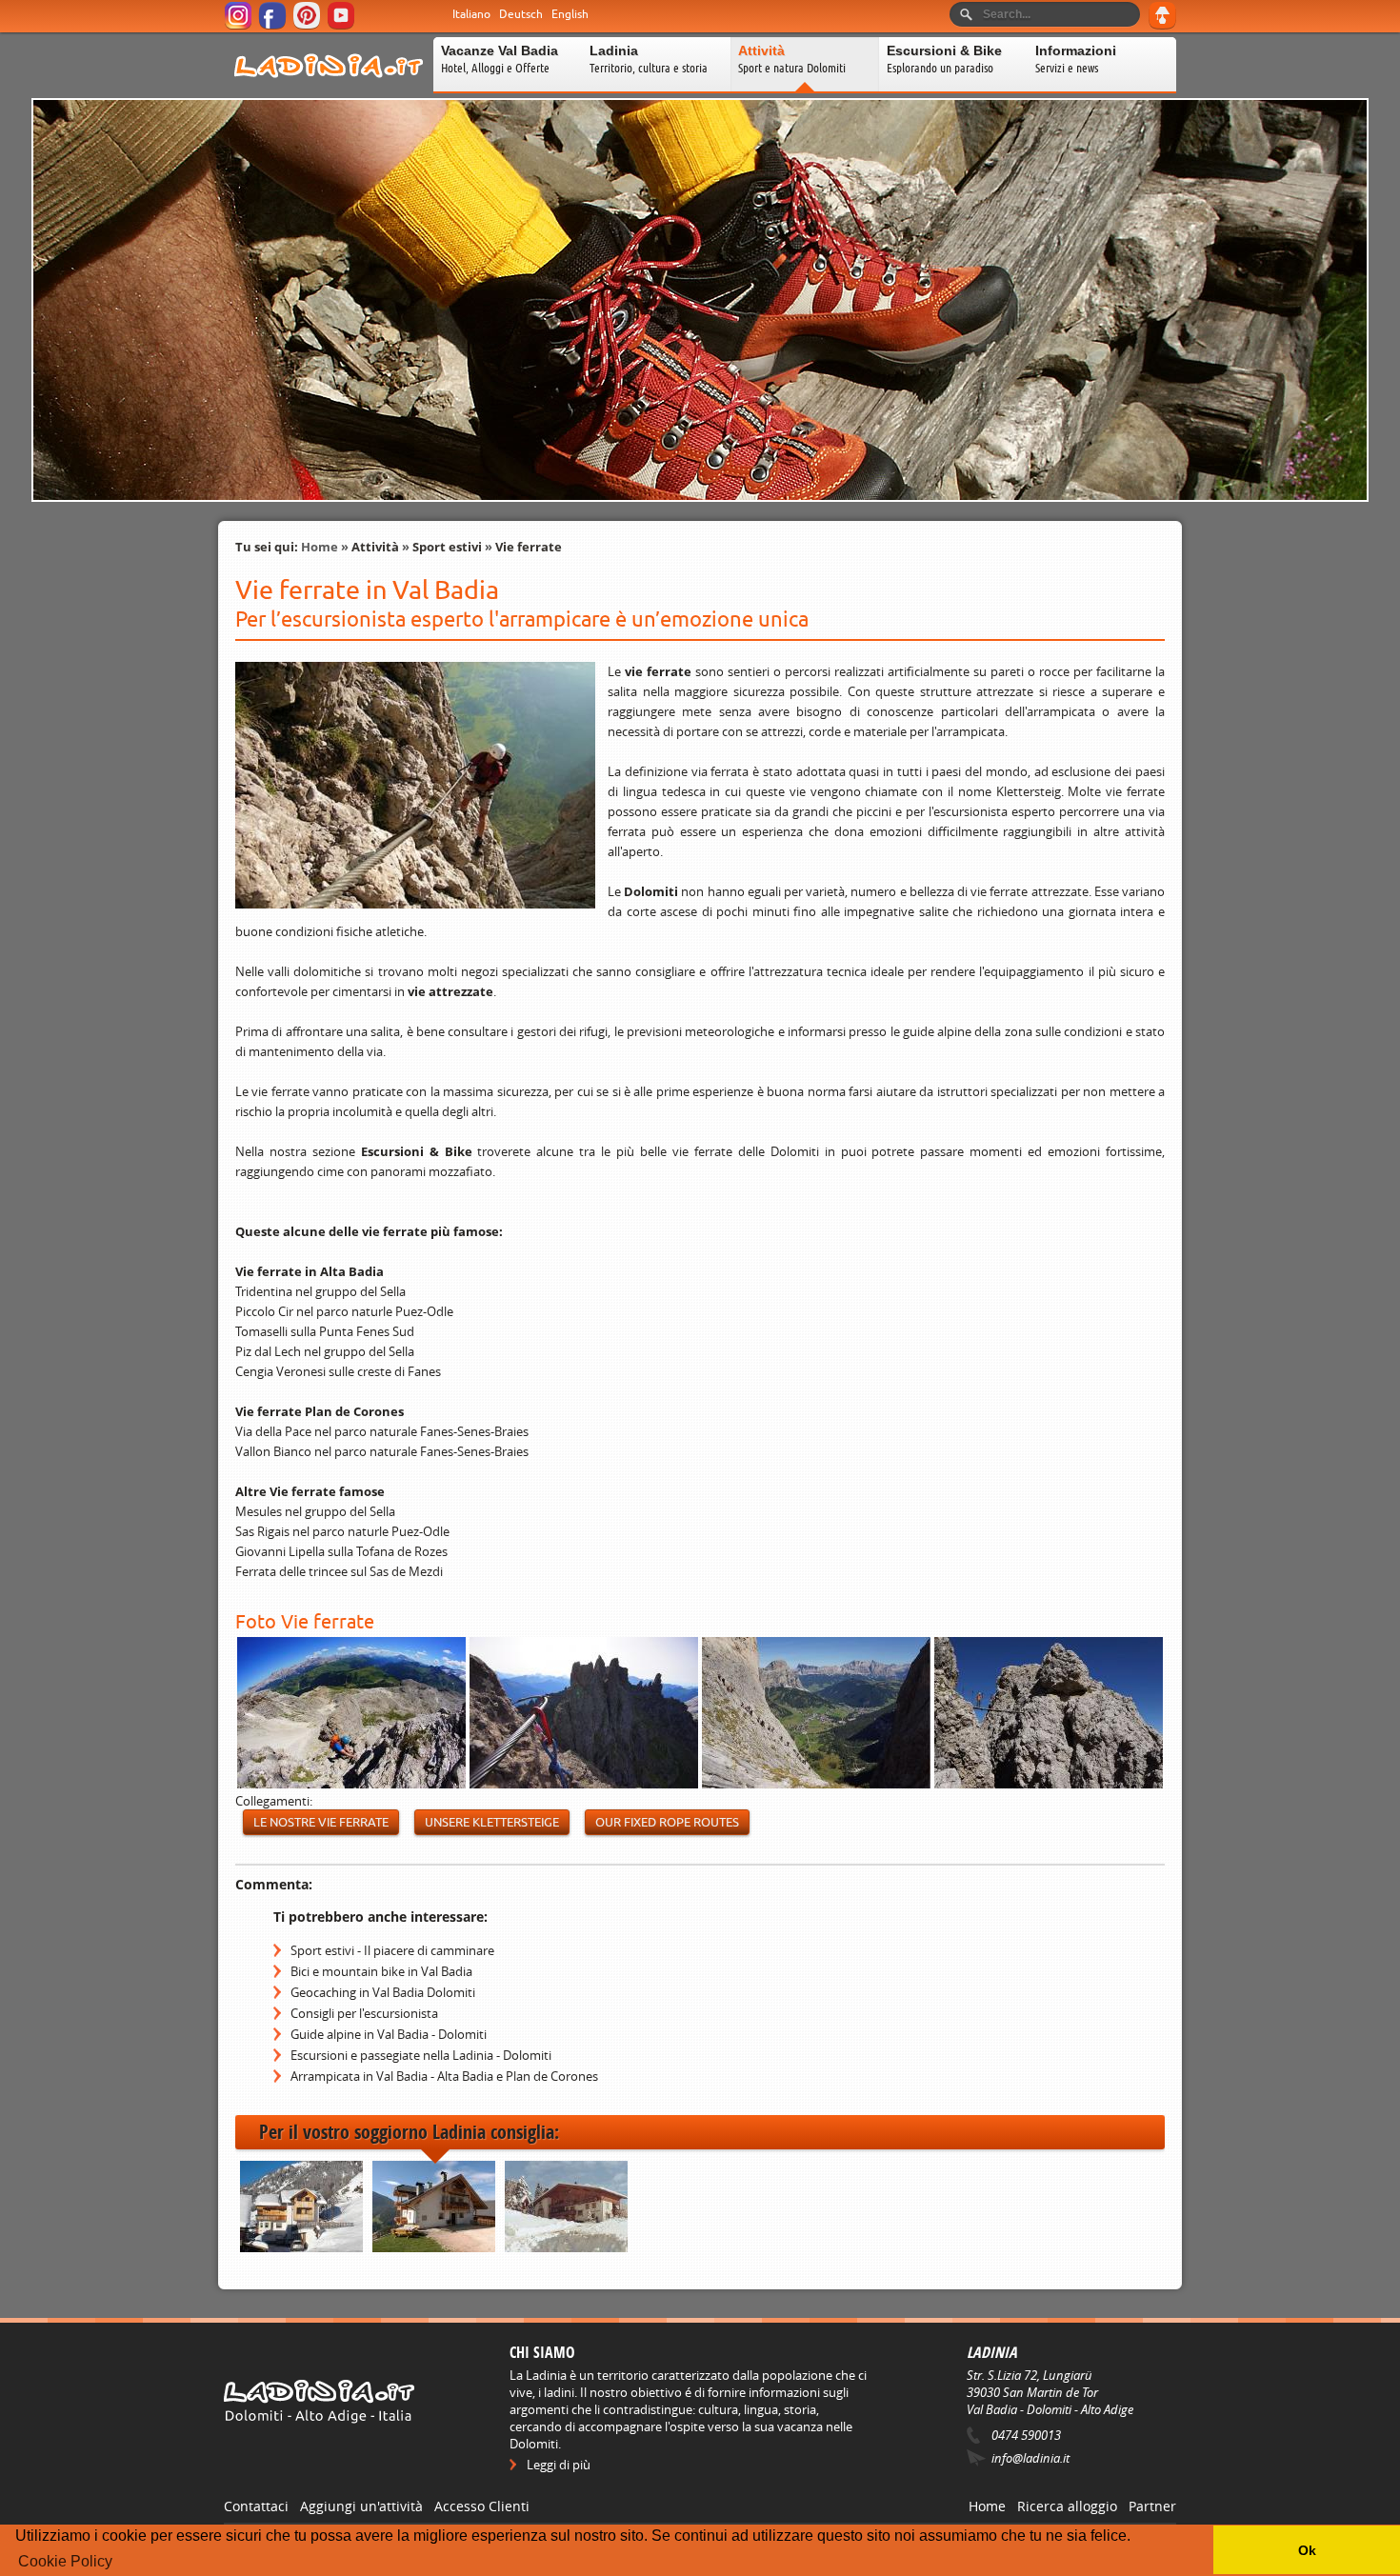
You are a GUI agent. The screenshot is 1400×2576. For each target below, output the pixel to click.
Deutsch (521, 14)
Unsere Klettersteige (492, 1822)
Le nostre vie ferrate (321, 1822)
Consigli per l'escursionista (364, 2013)
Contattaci (256, 2506)
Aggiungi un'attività (361, 2506)
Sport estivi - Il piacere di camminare (392, 1950)
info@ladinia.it (1030, 2458)
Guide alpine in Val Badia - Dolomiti (389, 2034)
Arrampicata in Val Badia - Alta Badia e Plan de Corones (444, 2076)
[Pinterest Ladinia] (308, 26)
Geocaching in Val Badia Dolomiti (383, 1992)
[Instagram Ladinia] (240, 26)
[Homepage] (329, 90)
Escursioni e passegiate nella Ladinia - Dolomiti (421, 2055)
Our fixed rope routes (667, 1822)
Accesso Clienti (482, 2506)
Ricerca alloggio (1067, 2506)
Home (320, 547)
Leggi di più (559, 2465)
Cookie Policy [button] (65, 2561)
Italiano (471, 14)
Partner (1152, 2506)
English (570, 14)
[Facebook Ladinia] (274, 26)
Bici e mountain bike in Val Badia (381, 1971)
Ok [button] (1307, 2550)
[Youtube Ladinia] (342, 26)
